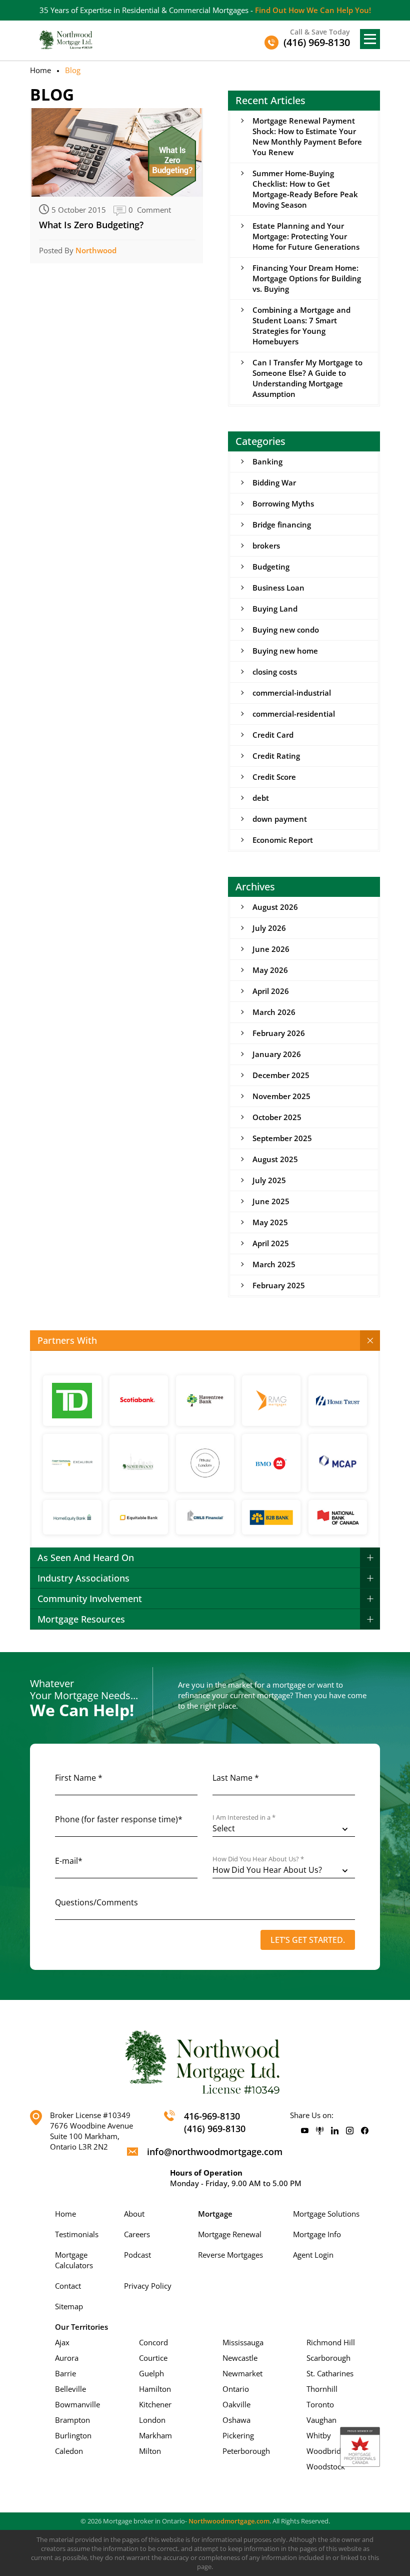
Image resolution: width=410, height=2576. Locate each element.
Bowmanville (77, 2404)
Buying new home (285, 651)
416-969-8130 (212, 2116)
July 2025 (269, 1180)
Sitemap (69, 2306)
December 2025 (281, 1075)
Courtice (153, 2358)
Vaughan (321, 2420)
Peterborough (246, 2451)
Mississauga (243, 2342)
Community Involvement (90, 1599)
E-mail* (69, 1861)
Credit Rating (276, 756)
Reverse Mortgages (230, 2255)
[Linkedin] (335, 2131)
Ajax (62, 2342)
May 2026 (270, 970)
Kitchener (155, 2404)
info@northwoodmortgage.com (215, 2152)
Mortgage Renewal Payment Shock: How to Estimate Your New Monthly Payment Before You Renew (307, 136)
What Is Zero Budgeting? (91, 225)
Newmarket (242, 2373)
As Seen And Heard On (86, 1558)
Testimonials (77, 2234)
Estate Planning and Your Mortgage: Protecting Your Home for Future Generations (306, 236)
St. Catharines (330, 2373)
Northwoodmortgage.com (229, 2521)
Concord (153, 2342)
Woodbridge (328, 2451)
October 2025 (277, 1117)
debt (261, 798)
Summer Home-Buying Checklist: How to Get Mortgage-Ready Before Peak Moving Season (305, 189)
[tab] (205, 1341)
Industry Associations (83, 1578)
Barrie (65, 2373)
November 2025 (281, 1096)
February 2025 (279, 1285)
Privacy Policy (148, 2286)
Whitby (319, 2435)
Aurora (67, 2358)
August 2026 (275, 907)
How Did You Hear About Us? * (258, 1859)
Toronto (320, 2404)
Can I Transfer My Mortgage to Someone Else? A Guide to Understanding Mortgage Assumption (307, 378)
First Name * (79, 1778)
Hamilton (155, 2389)
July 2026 (269, 928)
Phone (119, 1819)
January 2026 (277, 1054)
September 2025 (282, 1138)
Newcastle (240, 2358)
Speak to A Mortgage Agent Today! (326, 10)
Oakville (236, 2404)
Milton (150, 2451)
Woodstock (326, 2466)
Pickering (238, 2435)
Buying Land (275, 609)
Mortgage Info (317, 2234)
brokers (266, 546)
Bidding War (274, 482)
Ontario (236, 2389)
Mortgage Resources (81, 1619)
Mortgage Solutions (326, 2214)
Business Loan (278, 588)
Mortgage (215, 2214)
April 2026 (271, 991)
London (152, 2420)
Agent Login (313, 2255)
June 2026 (271, 949)
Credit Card (273, 735)
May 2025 (270, 1222)
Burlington (73, 2435)
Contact (68, 2286)
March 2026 (274, 1012)
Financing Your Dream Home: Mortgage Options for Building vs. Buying (307, 278)
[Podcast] (320, 2131)
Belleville (70, 2389)
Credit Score (274, 777)
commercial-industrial (292, 693)
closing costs (275, 672)
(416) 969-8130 (215, 2129)
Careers (137, 2234)
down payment (280, 819)
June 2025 (271, 1201)
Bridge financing (282, 525)
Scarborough (328, 2358)
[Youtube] (305, 2131)
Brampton (72, 2420)
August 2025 (275, 1159)
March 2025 (274, 1264)
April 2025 (271, 1243)
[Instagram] (350, 2131)
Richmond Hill (331, 2342)
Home (40, 70)
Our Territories (81, 2327)
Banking (267, 461)
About (134, 2214)
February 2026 (279, 1033)
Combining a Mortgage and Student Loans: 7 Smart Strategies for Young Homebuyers (301, 326)
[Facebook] (365, 2131)
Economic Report (283, 840)
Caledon (69, 2451)
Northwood (96, 250)
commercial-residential (294, 714)
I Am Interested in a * (244, 1818)
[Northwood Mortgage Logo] (66, 39)
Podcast (137, 2255)
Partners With (67, 1340)
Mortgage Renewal (230, 2234)
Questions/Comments (96, 1902)
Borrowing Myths (283, 503)
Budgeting (271, 567)
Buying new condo (286, 630)
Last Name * (236, 1778)
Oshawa (236, 2420)
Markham (155, 2435)
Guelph (151, 2373)
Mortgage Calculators (74, 2260)
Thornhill (322, 2389)
